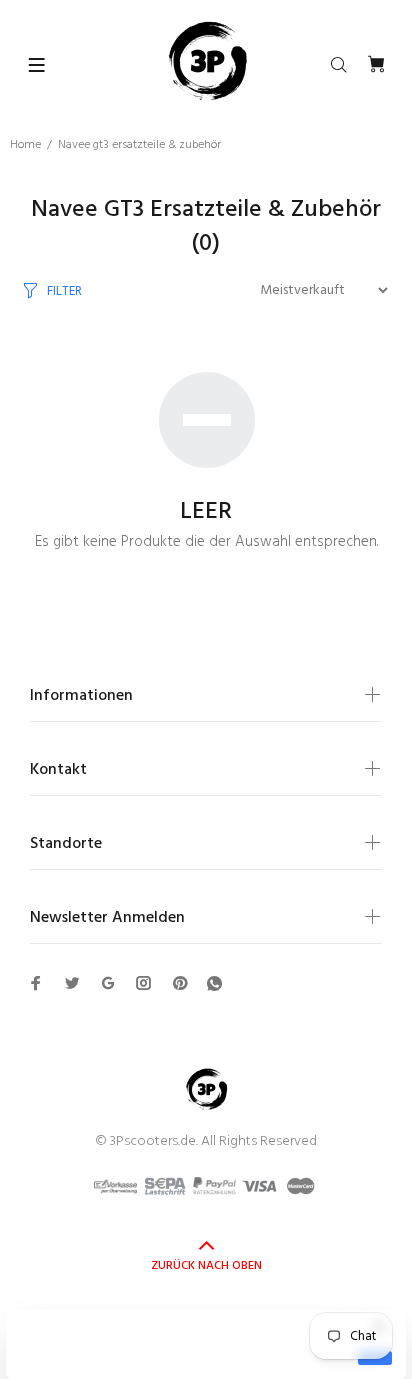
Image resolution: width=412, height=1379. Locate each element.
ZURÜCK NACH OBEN (206, 1266)
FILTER (64, 291)
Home (25, 145)
